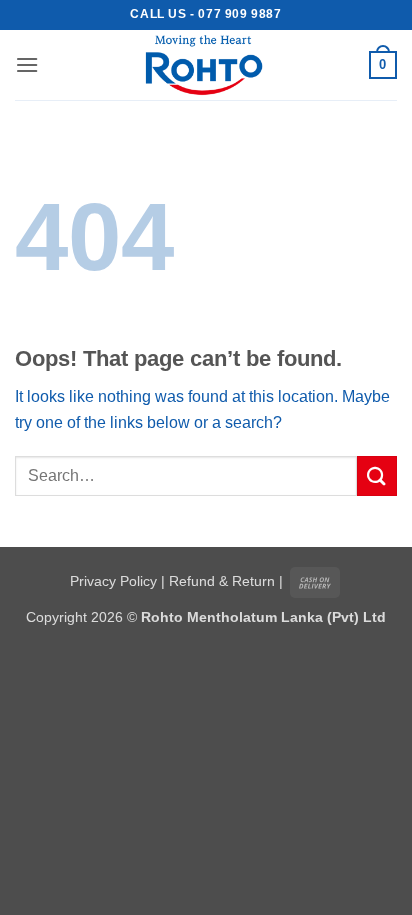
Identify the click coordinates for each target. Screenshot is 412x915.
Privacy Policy (113, 581)
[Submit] (377, 475)
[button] (27, 64)
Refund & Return (222, 581)
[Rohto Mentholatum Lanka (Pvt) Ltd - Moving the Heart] (206, 65)
